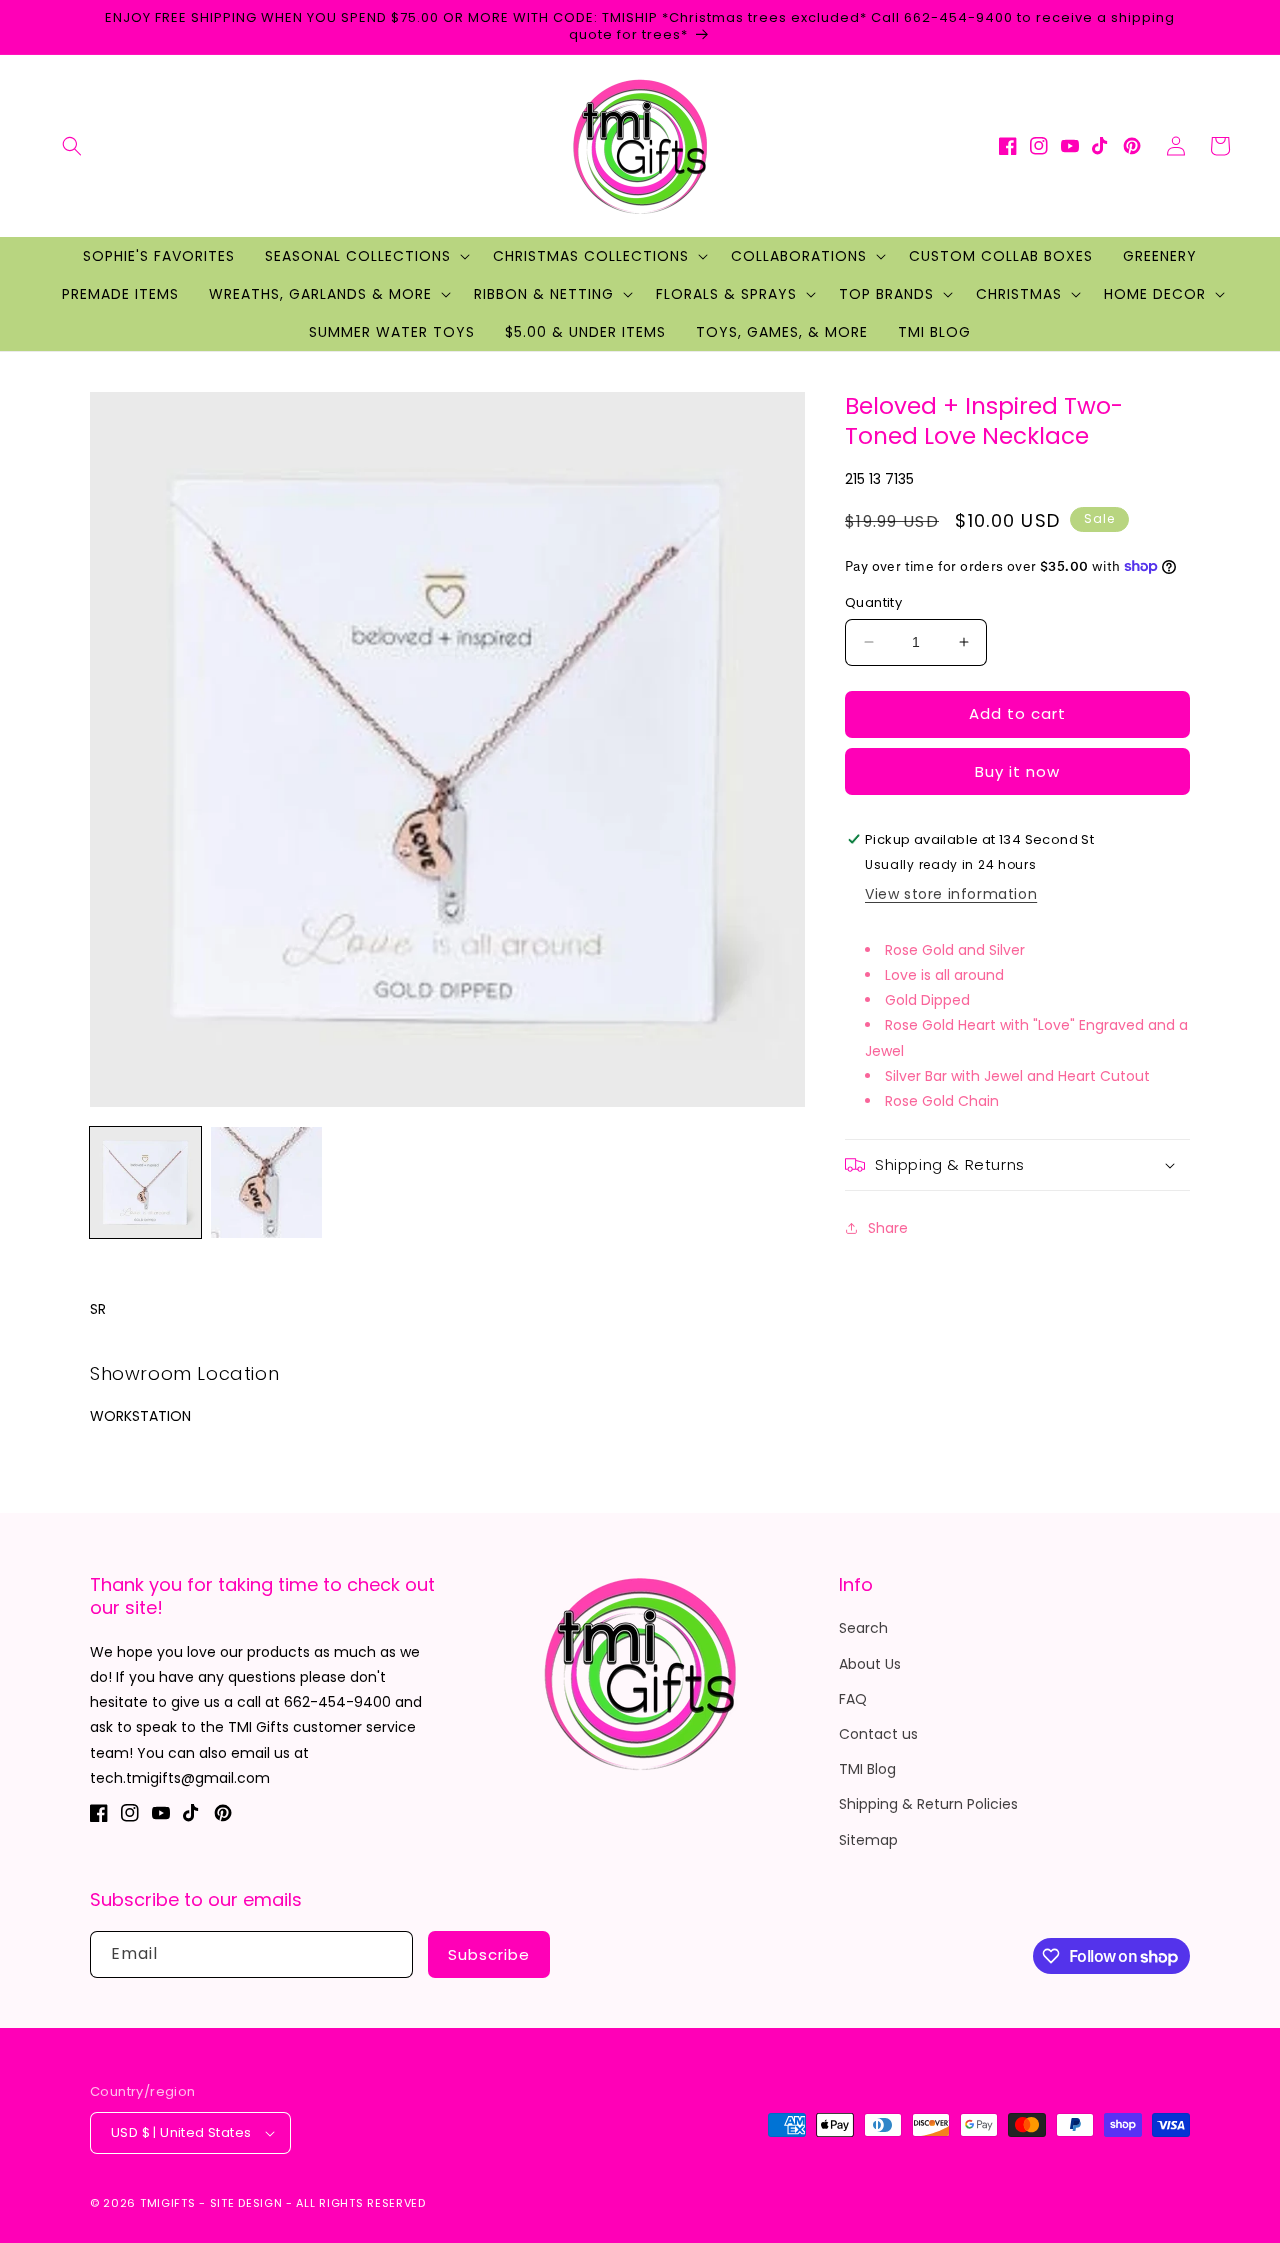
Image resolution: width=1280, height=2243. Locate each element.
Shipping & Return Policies (928, 1804)
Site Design (246, 2203)
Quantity (873, 602)
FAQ (853, 1699)
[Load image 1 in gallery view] (145, 1182)
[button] (72, 146)
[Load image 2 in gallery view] (266, 1182)
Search (863, 1628)
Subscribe (489, 1954)
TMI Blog (867, 1769)
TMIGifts (168, 2203)
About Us (870, 1664)
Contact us (878, 1734)
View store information (951, 894)
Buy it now (1017, 771)
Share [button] (888, 1228)
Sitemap (868, 1840)
